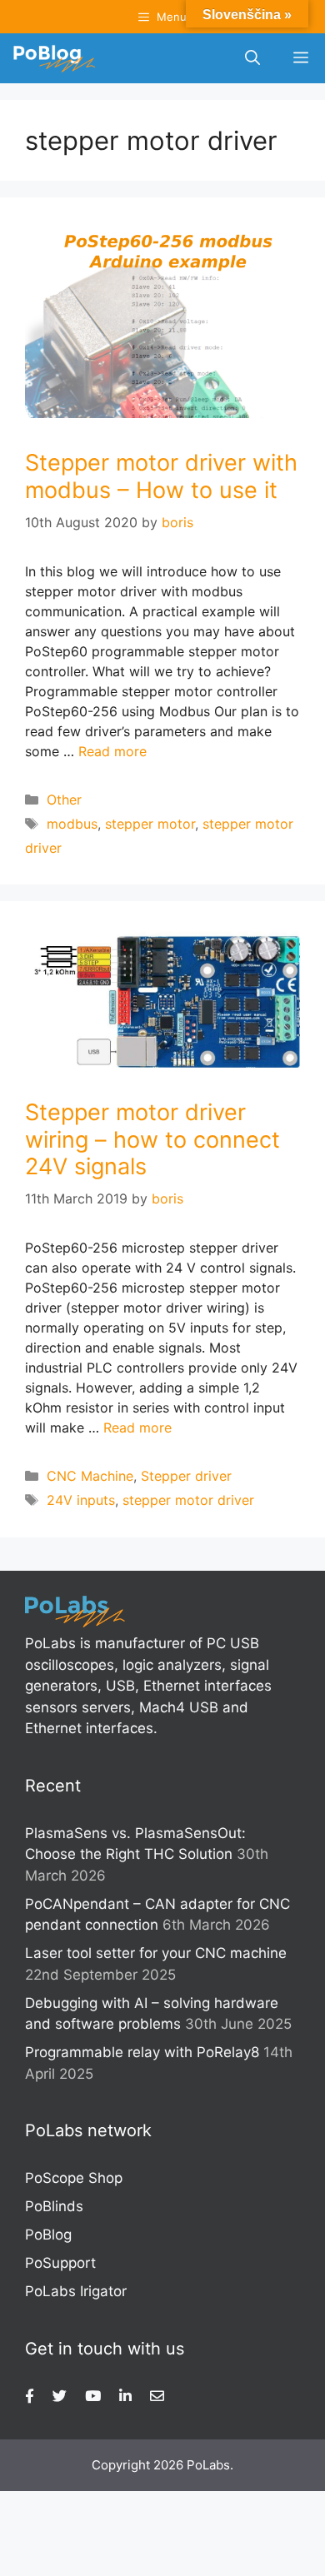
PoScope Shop (74, 2178)
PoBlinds (54, 2206)
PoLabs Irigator (76, 2291)
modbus (72, 824)
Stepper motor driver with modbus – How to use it (161, 476)
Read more (112, 751)
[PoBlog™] (53, 58)
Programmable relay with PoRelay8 (142, 2052)
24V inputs (81, 1500)
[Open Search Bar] (252, 58)
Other (64, 800)
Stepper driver (186, 1476)
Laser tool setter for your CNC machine (156, 1953)
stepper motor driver (188, 1500)
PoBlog (48, 2235)
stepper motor (150, 824)
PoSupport (60, 2263)
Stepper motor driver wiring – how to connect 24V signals (152, 1139)
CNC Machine (90, 1476)
